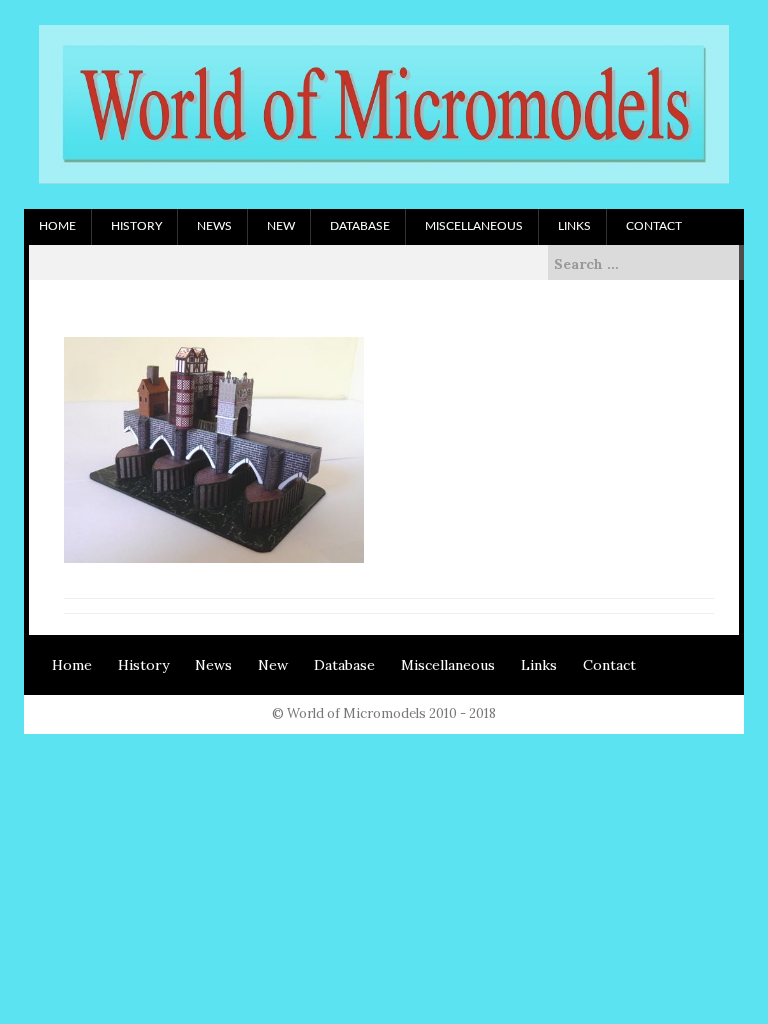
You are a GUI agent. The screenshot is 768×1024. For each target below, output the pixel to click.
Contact (654, 226)
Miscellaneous (474, 226)
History (136, 226)
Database (360, 226)
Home (57, 226)
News (214, 226)
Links (574, 226)
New (281, 226)
